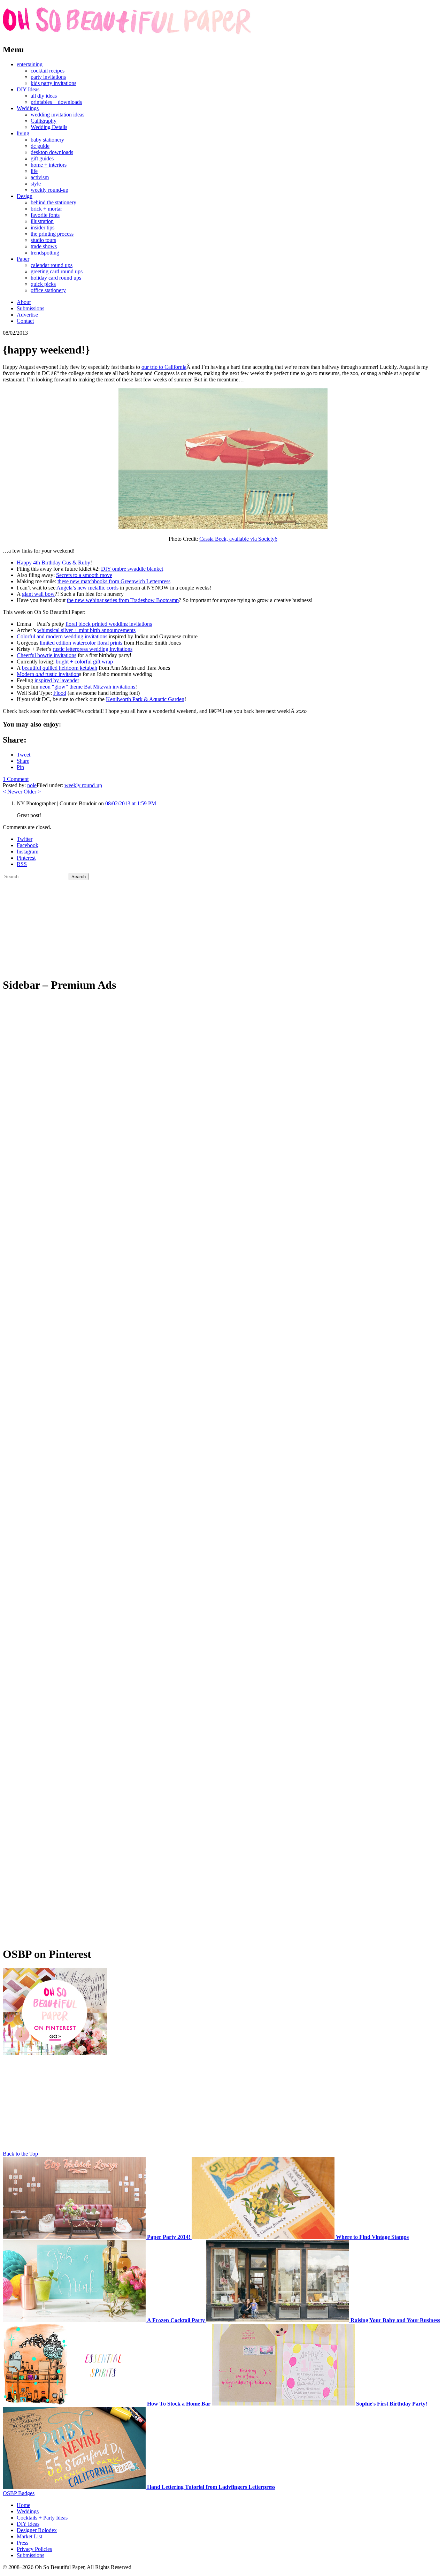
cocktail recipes (48, 71)
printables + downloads (56, 102)
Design (25, 196)
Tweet (24, 755)
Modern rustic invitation (48, 674)
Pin (20, 767)
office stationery (48, 290)
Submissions (30, 308)
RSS (22, 864)
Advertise (27, 315)
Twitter (25, 839)
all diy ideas (44, 96)
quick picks (43, 284)
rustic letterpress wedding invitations (93, 649)
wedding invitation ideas (57, 115)
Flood (60, 693)
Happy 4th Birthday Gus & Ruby (53, 563)
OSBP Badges (19, 2493)
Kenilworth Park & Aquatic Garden (145, 699)
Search (79, 877)
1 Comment (16, 779)
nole (32, 785)
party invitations (48, 77)
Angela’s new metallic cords (87, 588)
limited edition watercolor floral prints (81, 643)
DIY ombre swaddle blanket (132, 569)
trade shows (44, 246)
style (36, 184)
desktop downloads (52, 152)
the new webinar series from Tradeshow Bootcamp (123, 600)
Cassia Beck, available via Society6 (238, 539)
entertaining (30, 64)
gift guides (42, 158)
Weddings (28, 108)
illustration (42, 221)
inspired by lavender (57, 680)
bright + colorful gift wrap (84, 662)
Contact (25, 321)
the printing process (52, 234)
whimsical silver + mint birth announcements (86, 630)
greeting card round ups (57, 271)
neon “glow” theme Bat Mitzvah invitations (87, 687)
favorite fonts (45, 215)
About (24, 302)
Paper (23, 259)
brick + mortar (46, 209)
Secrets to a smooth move (84, 575)
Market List (29, 2536)
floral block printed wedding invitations (109, 624)
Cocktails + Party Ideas (42, 2518)
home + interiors (49, 165)
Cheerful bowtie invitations (47, 655)
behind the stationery (53, 202)
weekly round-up (49, 190)
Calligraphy (44, 121)
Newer (13, 792)
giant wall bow (38, 594)
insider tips (43, 227)
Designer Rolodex (37, 2530)
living (23, 133)
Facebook (28, 845)
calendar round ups (52, 265)
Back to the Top (20, 2154)
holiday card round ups (56, 278)
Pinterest (26, 858)
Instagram (28, 852)
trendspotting (45, 253)
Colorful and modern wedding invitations (62, 636)
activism (40, 177)
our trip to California (164, 367)
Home (24, 2505)
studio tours (43, 240)
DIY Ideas (28, 89)
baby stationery (47, 140)
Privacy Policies (34, 2549)
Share (23, 761)
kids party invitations (53, 83)
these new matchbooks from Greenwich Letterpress (114, 581)
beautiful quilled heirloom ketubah (60, 668)
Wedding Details (49, 127)
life (34, 171)
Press (22, 2543)
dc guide (40, 146)
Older (32, 792)
